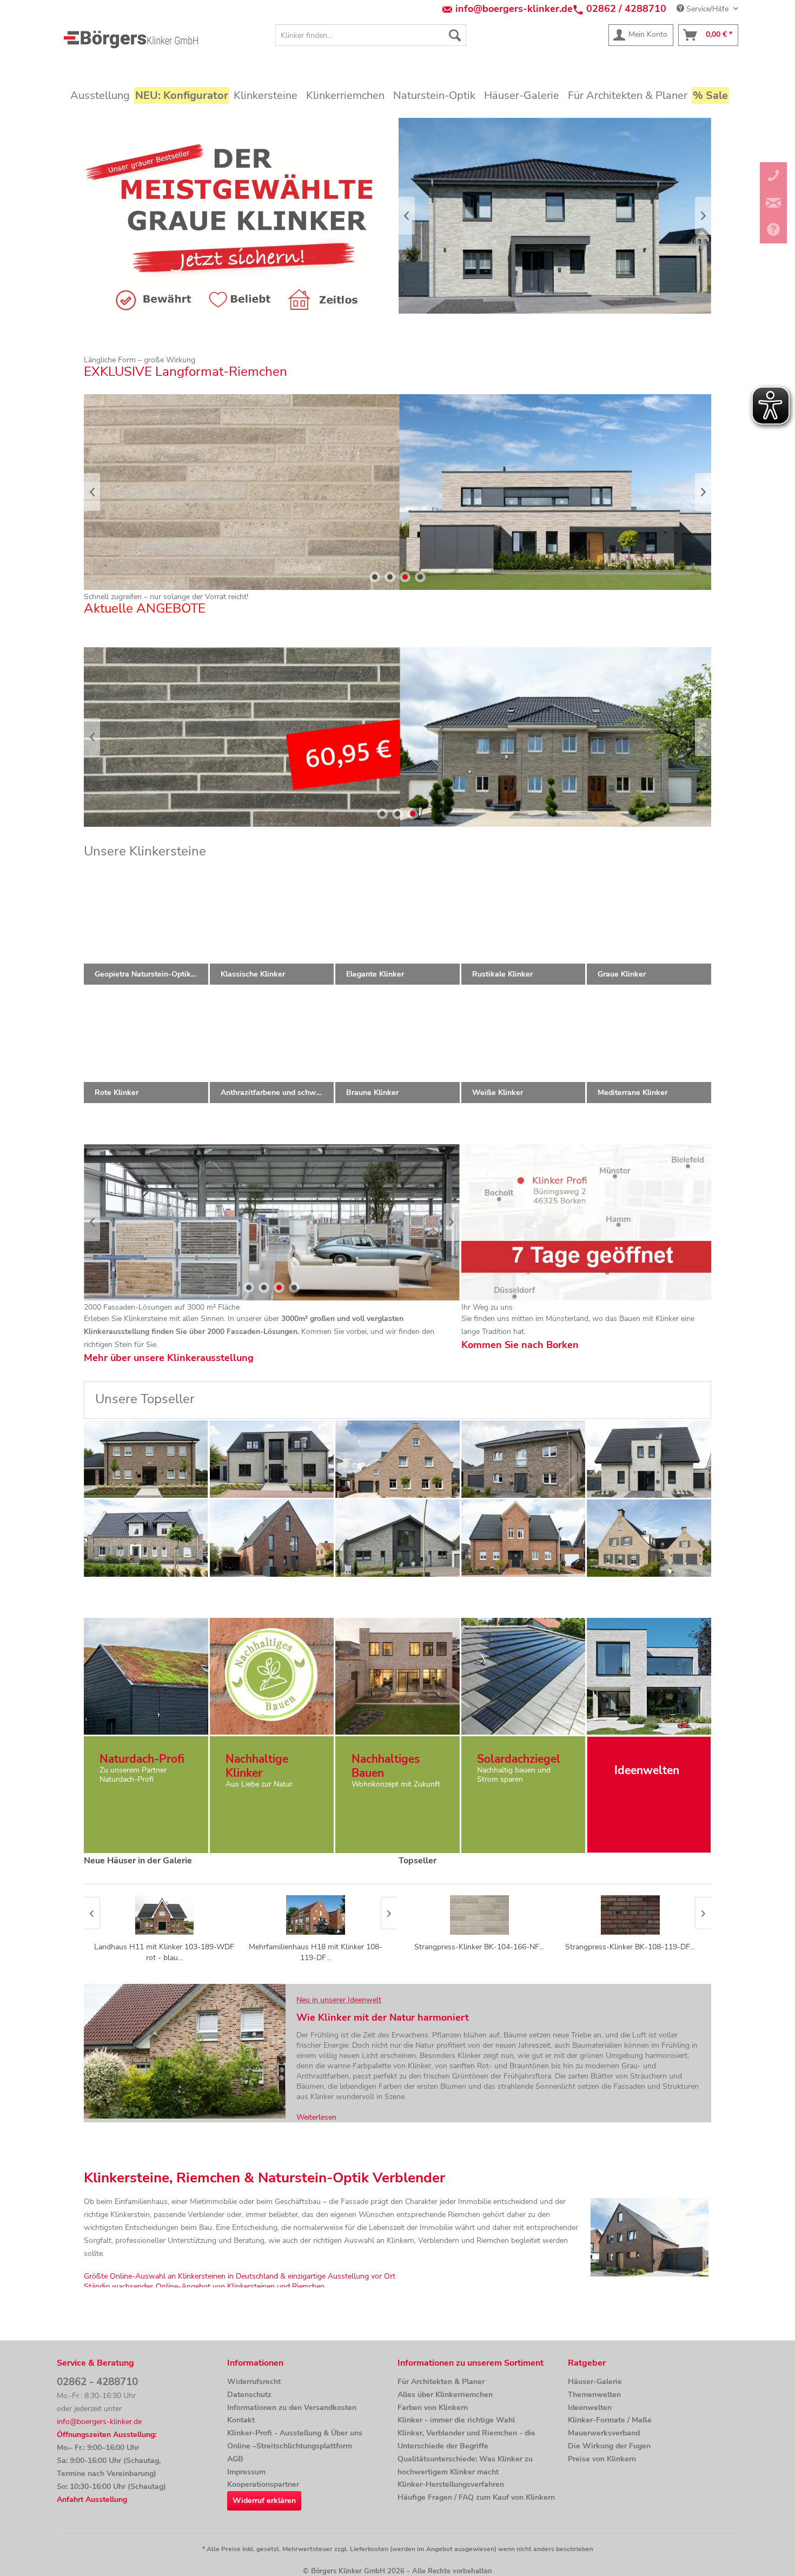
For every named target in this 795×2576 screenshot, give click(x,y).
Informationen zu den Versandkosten (292, 2408)
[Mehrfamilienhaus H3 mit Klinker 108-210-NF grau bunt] (315, 1915)
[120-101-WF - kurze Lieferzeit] (398, 1459)
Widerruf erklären (264, 2501)
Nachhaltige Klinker (257, 1766)
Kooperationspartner (263, 2484)
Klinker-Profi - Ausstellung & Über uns (295, 2433)
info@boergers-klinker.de (514, 9)
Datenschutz (249, 2395)
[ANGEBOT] (398, 737)
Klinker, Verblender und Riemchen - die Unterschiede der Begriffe (466, 2439)
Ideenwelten (590, 2408)
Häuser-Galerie (595, 2382)
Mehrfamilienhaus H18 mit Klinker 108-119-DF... (164, 1952)
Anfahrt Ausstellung (92, 2499)
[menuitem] (371, 35)
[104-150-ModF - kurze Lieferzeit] (649, 1459)
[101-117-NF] (272, 1538)
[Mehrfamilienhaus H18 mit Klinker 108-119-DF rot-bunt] (164, 1915)
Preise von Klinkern (602, 2459)
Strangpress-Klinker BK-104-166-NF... (479, 1947)
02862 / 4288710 (626, 9)
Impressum (246, 2472)
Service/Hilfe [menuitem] (707, 9)
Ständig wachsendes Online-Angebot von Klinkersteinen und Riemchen (204, 2286)
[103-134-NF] (146, 1538)
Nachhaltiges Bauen (386, 1766)
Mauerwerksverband (604, 2433)
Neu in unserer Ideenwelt (339, 2000)
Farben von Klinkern (433, 2408)
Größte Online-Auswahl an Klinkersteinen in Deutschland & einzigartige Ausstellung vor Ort (240, 2276)
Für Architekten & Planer (441, 2382)
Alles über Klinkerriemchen (445, 2395)
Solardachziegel (519, 1759)
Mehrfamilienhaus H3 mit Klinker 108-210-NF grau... (315, 1952)
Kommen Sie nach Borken (520, 1345)
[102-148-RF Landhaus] (524, 1538)
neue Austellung (272, 1222)
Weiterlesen (316, 2117)
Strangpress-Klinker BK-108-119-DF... (630, 1947)
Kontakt (241, 2420)
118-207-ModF (398, 492)
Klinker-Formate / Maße (610, 2420)
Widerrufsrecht (254, 2382)
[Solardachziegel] (524, 1676)
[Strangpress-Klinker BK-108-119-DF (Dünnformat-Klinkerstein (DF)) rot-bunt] (630, 1915)
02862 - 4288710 (97, 2382)
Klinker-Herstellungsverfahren (451, 2484)
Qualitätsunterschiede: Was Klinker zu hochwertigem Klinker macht (465, 2465)
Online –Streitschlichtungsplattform (290, 2446)
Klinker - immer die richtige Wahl (456, 2420)
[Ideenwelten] (649, 1676)
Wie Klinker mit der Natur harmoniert (383, 2017)
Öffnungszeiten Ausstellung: (107, 2435)
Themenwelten (594, 2395)
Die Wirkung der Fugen (609, 2446)
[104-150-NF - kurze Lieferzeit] (272, 1459)
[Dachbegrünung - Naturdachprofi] (146, 1676)
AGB (235, 2459)
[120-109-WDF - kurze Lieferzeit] (146, 1459)
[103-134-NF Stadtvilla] (524, 1459)
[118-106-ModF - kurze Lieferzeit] (398, 1538)
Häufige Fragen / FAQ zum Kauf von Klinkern (476, 2497)
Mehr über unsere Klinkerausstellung (169, 1358)
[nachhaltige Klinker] (271, 1676)
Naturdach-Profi (142, 1759)
